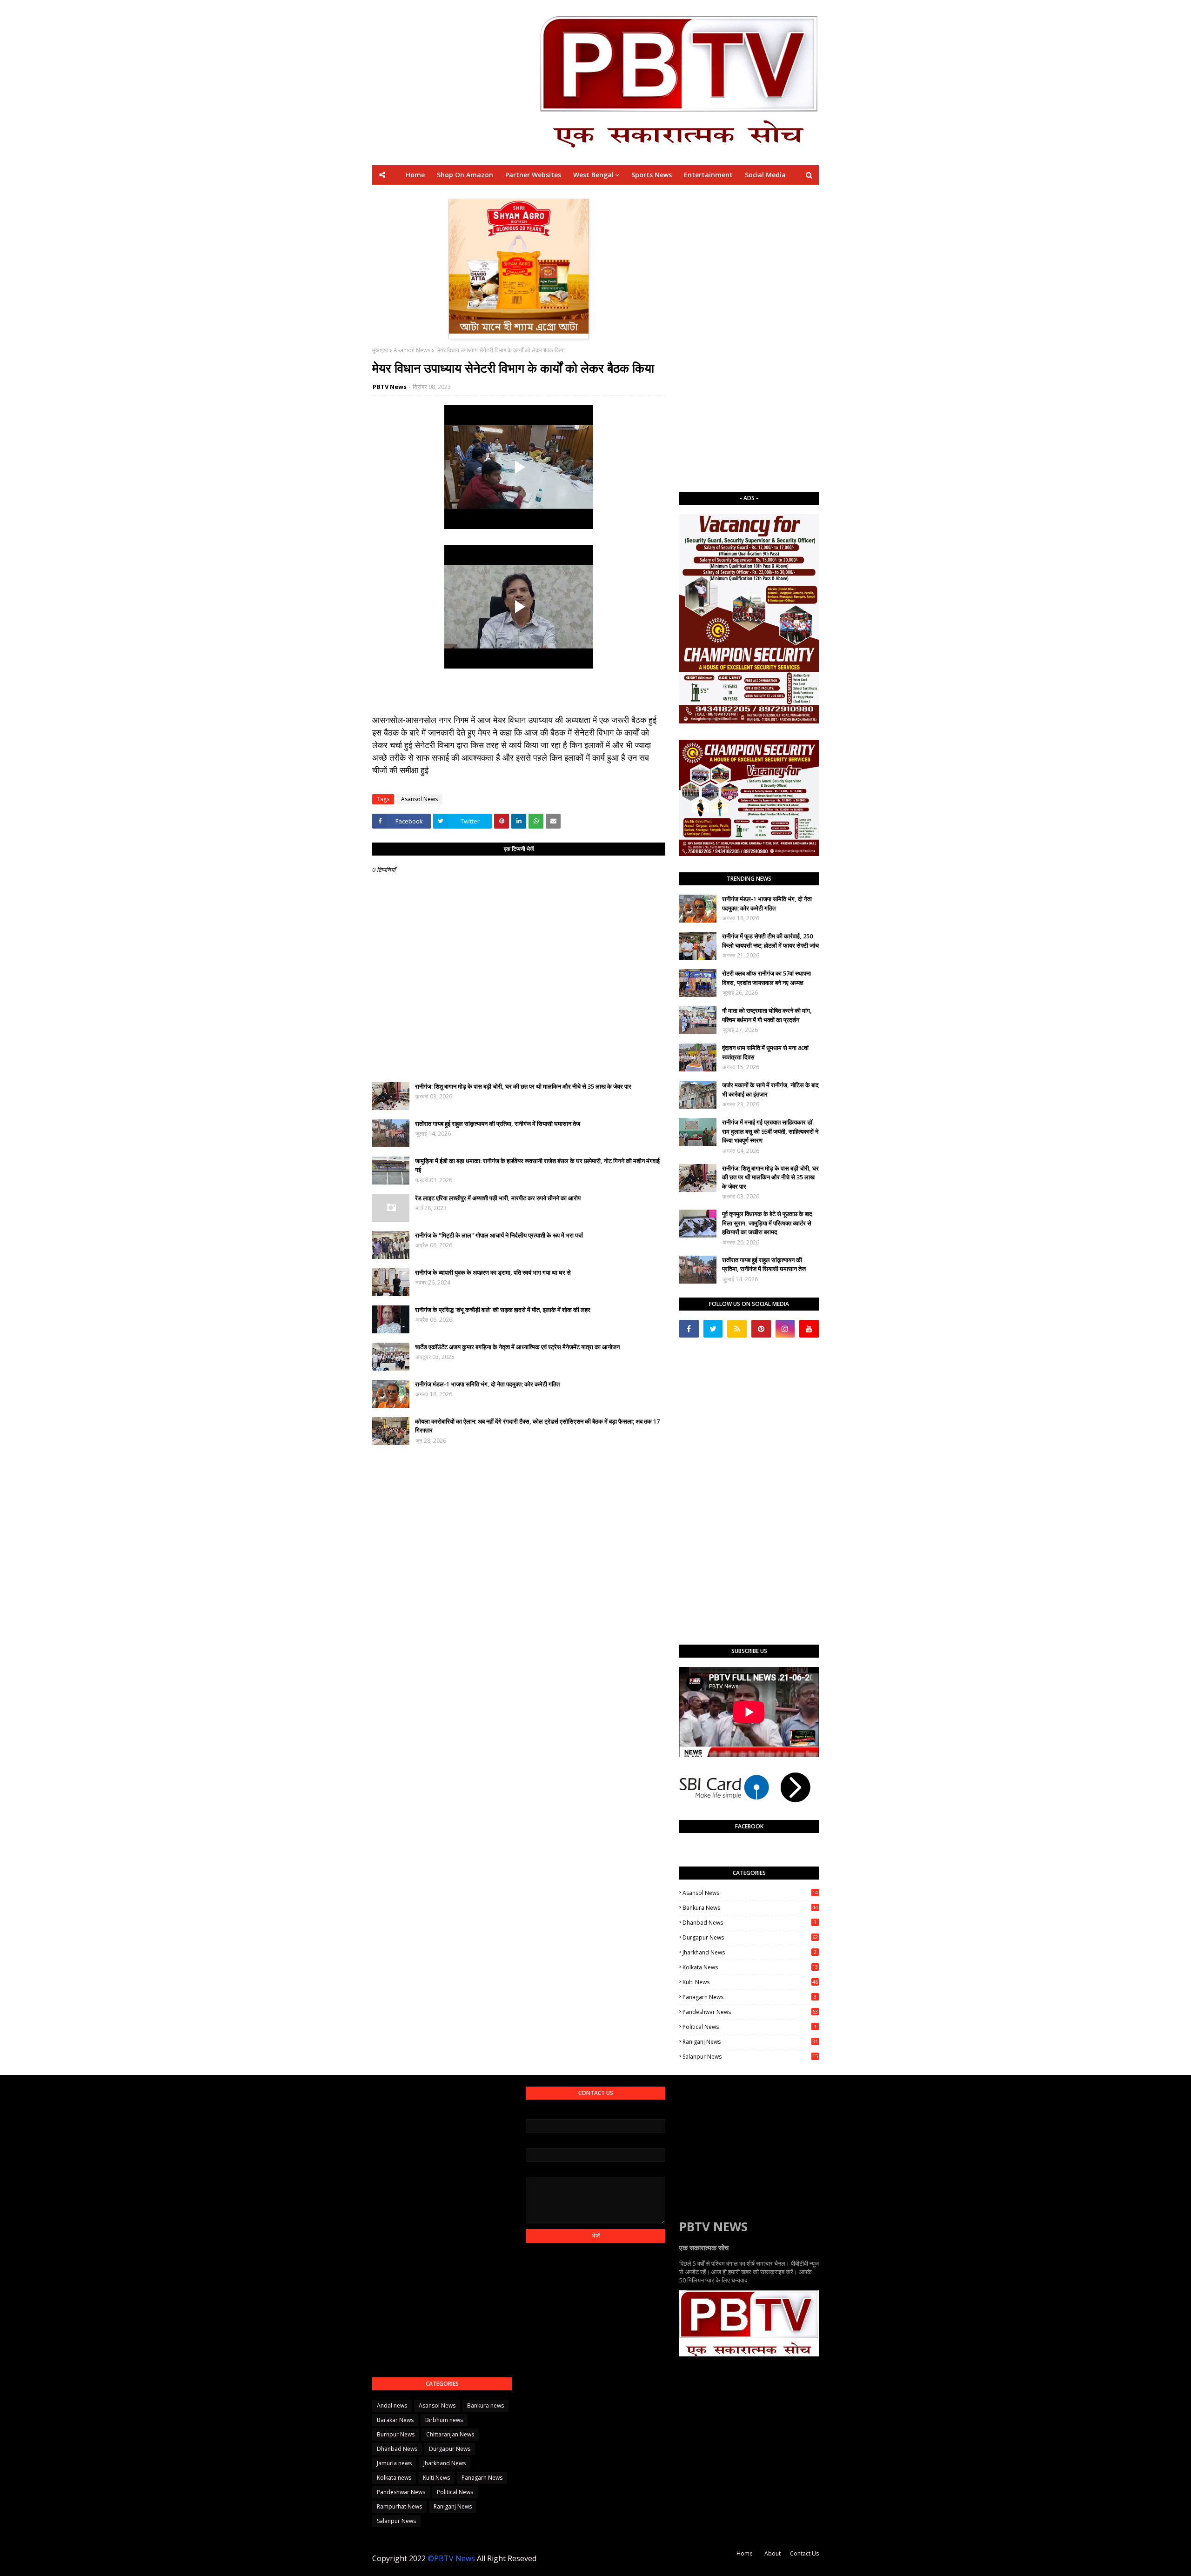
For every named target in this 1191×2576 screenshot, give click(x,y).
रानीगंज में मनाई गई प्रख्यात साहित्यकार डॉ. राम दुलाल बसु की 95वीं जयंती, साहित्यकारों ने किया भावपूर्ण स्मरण (770, 1131)
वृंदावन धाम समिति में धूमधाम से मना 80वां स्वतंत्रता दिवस (765, 1052)
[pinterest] (761, 1329)
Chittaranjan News (450, 2434)
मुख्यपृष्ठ (380, 350)
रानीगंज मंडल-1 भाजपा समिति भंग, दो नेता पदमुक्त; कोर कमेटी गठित (487, 1384)
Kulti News (750, 1982)
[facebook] (689, 1329)
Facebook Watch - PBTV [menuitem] (572, 194)
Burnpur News (396, 2434)
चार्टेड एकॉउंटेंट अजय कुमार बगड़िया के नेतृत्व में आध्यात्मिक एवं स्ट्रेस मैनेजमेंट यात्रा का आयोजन (517, 1347)
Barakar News (395, 2420)
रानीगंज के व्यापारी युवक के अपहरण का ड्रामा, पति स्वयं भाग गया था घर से (493, 1272)
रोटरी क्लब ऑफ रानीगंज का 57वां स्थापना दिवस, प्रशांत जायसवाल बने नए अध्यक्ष (766, 978)
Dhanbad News (749, 1923)
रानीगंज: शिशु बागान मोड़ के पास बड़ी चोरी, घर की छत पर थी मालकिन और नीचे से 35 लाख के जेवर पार (523, 1086)
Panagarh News (749, 1997)
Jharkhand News (749, 1952)
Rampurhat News (399, 2506)
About (773, 2553)
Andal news (392, 2405)
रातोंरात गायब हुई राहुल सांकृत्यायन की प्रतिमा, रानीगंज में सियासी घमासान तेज (498, 1124)
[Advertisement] (749, 338)
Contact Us (804, 2553)
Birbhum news (444, 2420)
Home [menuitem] (415, 175)
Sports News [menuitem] (652, 175)
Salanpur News (750, 2057)
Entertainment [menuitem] (708, 175)
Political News (749, 2027)
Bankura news (750, 1908)
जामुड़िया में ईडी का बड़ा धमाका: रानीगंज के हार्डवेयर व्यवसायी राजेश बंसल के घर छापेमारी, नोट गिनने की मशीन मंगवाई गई (537, 1165)
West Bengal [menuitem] (593, 175)
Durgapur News (750, 1937)
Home (745, 2553)
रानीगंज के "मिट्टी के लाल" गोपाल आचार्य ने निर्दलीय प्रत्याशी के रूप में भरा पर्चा (499, 1235)
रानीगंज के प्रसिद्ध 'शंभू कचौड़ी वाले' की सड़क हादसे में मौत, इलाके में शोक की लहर (503, 1310)
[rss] (737, 1329)
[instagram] (785, 1329)
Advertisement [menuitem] (682, 194)
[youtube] (809, 1329)
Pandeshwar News (750, 2012)
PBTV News (390, 387)
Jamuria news (394, 2463)
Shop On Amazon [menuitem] (465, 175)
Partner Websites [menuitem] (533, 175)
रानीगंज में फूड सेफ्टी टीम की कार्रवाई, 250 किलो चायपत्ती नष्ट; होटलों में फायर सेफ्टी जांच (770, 941)
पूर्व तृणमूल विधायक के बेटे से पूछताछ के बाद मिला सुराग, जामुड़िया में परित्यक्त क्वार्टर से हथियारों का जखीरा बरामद (767, 1223)
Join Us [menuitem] (729, 194)
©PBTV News (451, 2558)
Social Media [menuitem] (765, 175)
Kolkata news (750, 1967)
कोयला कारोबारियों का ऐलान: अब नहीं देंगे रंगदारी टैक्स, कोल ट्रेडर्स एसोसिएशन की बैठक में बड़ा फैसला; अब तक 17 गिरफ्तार (537, 1426)
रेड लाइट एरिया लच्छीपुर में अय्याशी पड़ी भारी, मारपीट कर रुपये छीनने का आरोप (498, 1198)
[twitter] (713, 1329)
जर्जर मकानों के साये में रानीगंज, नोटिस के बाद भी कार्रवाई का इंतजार (770, 1090)
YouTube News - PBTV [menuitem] (486, 194)
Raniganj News (750, 2042)
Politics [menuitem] (635, 194)
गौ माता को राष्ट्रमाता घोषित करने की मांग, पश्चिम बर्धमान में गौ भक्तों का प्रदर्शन (767, 1015)
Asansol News (412, 350)
